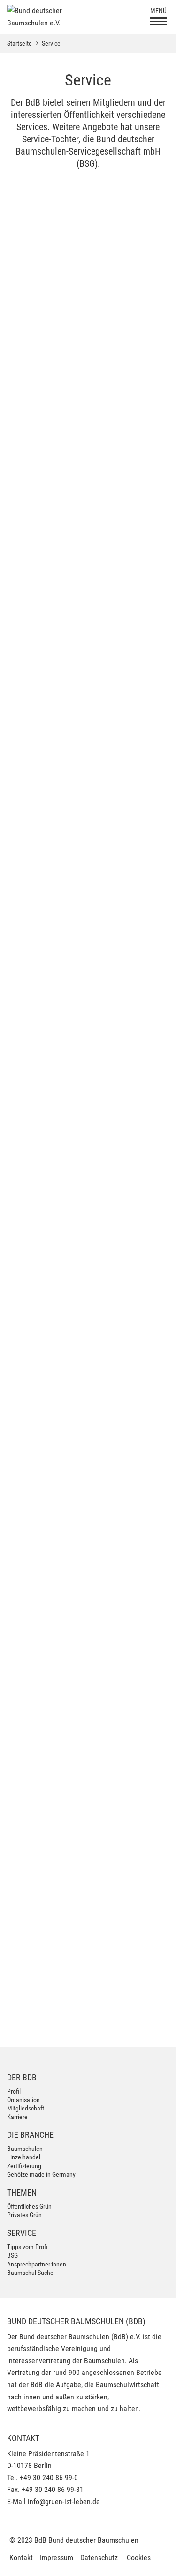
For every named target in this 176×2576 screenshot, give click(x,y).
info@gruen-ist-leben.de (64, 2502)
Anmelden (141, 2025)
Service (51, 43)
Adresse (18, 1886)
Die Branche (30, 2135)
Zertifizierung (24, 2166)
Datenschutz (99, 2557)
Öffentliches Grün (29, 2206)
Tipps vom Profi (27, 2247)
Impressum (57, 2557)
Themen (22, 2192)
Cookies (139, 2557)
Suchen (146, 1931)
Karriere (17, 2117)
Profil (14, 2091)
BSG (12, 2255)
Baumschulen (25, 2149)
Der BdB (22, 2077)
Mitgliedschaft (26, 2108)
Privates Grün (24, 2215)
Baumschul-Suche (30, 2273)
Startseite (19, 43)
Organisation (23, 2100)
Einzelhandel (24, 2157)
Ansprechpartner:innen (37, 2264)
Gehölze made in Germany (41, 2174)
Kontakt (21, 2557)
